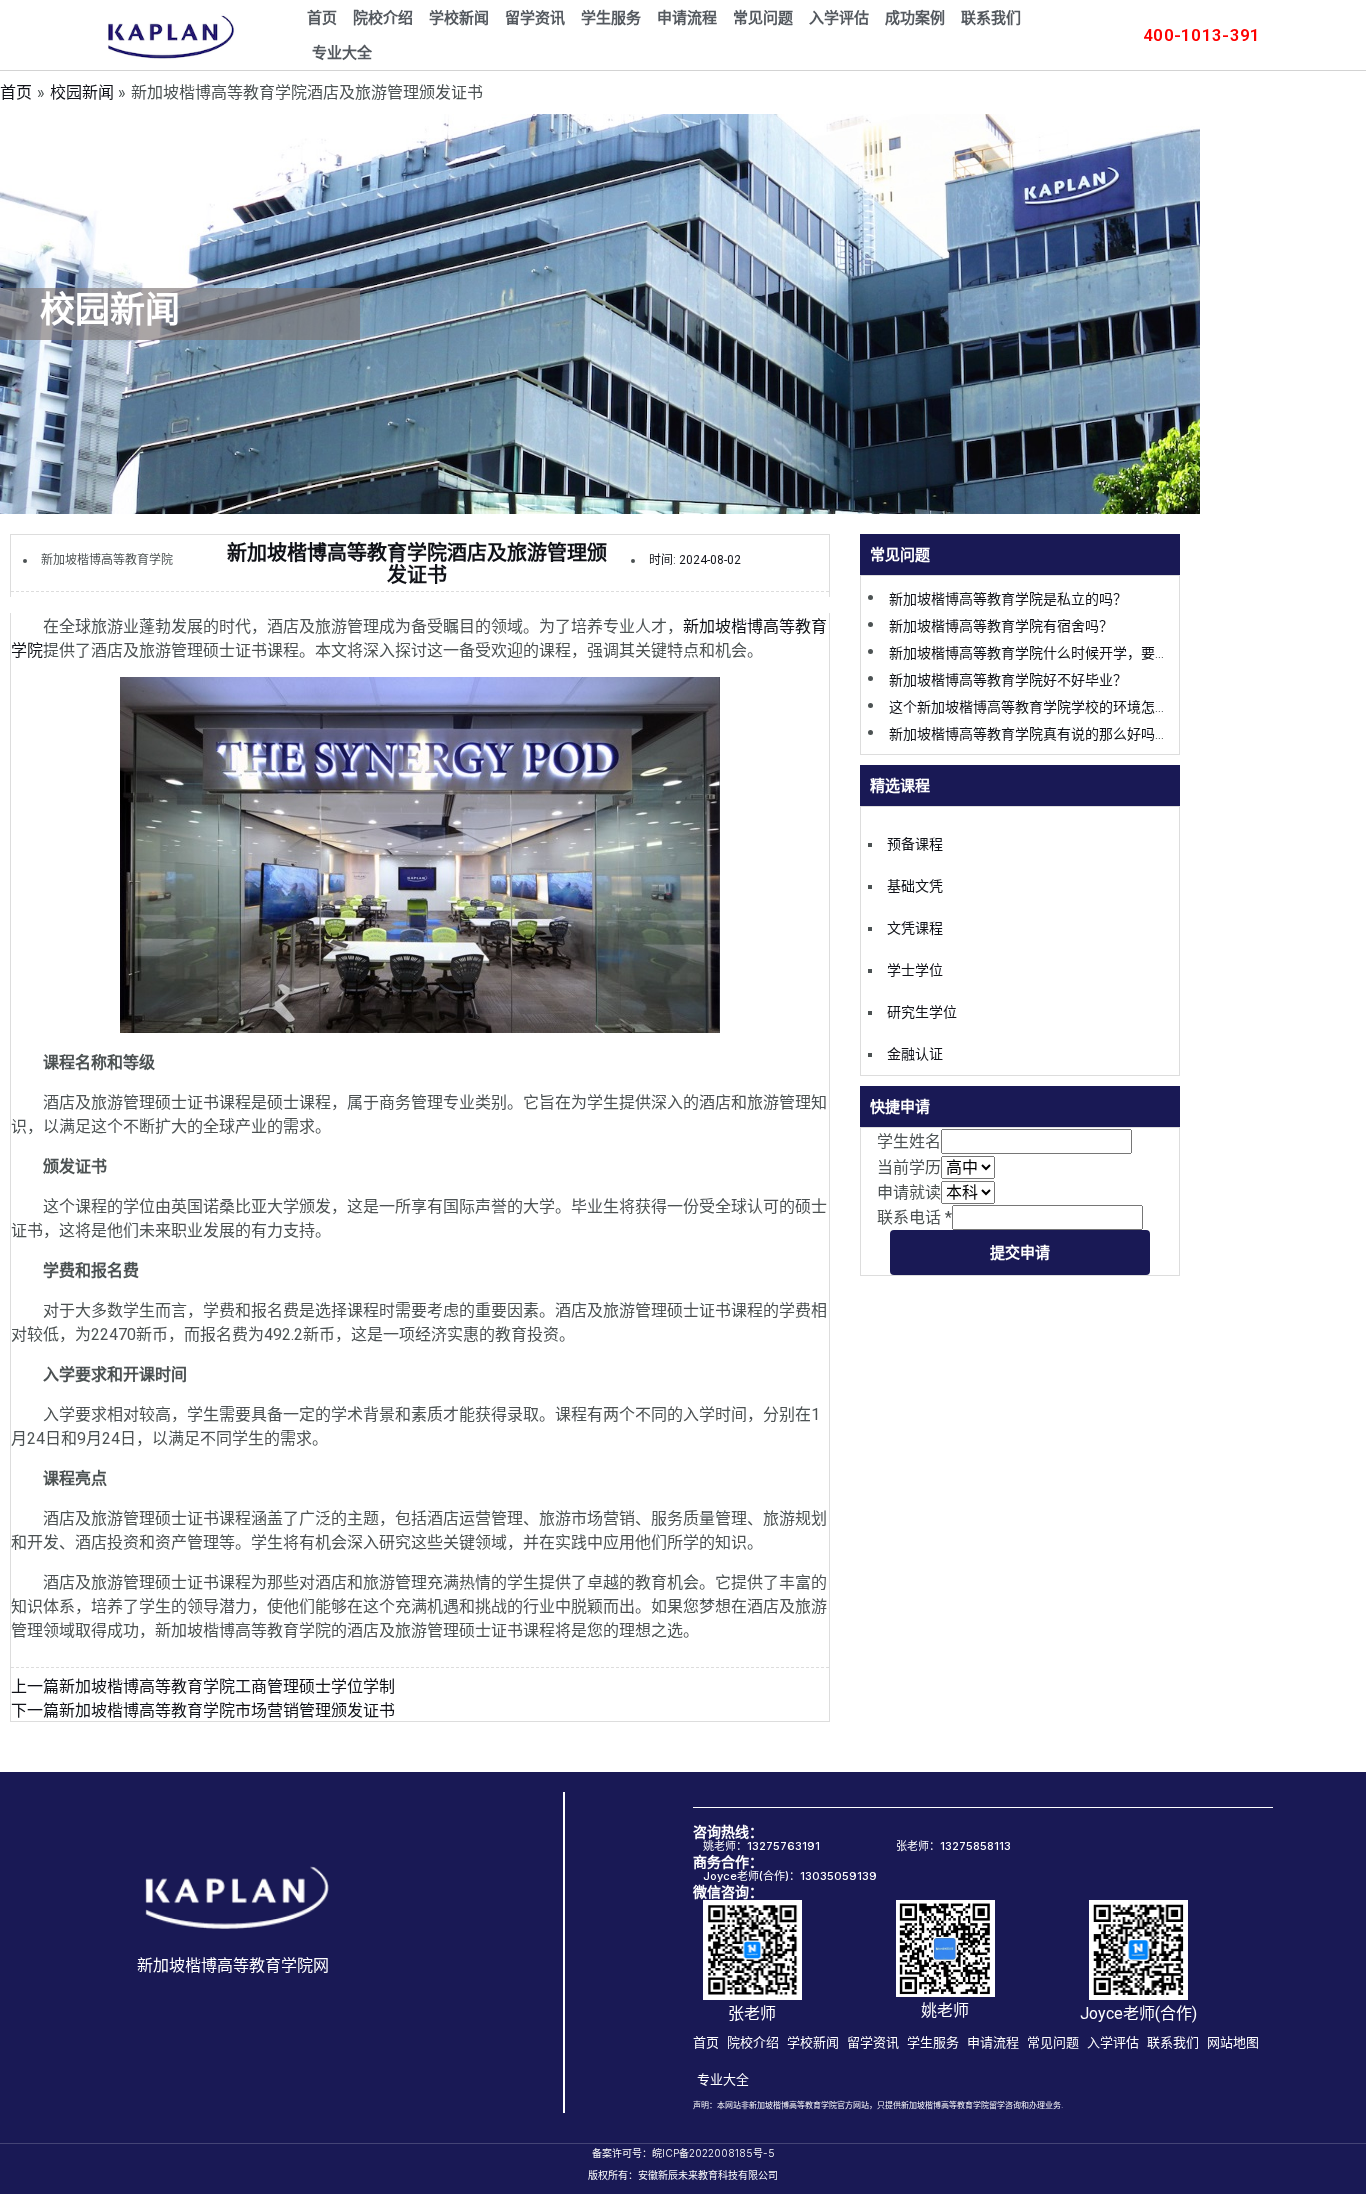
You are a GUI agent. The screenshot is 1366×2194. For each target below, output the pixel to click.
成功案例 (915, 18)
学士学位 (915, 970)
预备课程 (915, 844)
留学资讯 (535, 18)
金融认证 (915, 1054)
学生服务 (611, 18)
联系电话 (914, 1217)
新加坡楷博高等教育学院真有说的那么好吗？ (1029, 734)
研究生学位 (922, 1012)
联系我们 (991, 18)
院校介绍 (383, 18)
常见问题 (763, 18)
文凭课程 (915, 928)
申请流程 (687, 18)
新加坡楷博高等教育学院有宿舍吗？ (1001, 626)
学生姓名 (909, 1141)
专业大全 (342, 53)
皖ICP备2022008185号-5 (713, 2153)
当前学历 (909, 1167)
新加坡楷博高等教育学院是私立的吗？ (1008, 599)
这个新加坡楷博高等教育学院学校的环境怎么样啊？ (1050, 707)
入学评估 (839, 18)
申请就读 (909, 1192)
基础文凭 (915, 886)
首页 (322, 18)
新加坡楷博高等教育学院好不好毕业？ (1008, 680)
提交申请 (1020, 1252)
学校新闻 (459, 18)
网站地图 (1233, 2042)
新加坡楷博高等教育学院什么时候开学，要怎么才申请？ (1064, 653)
